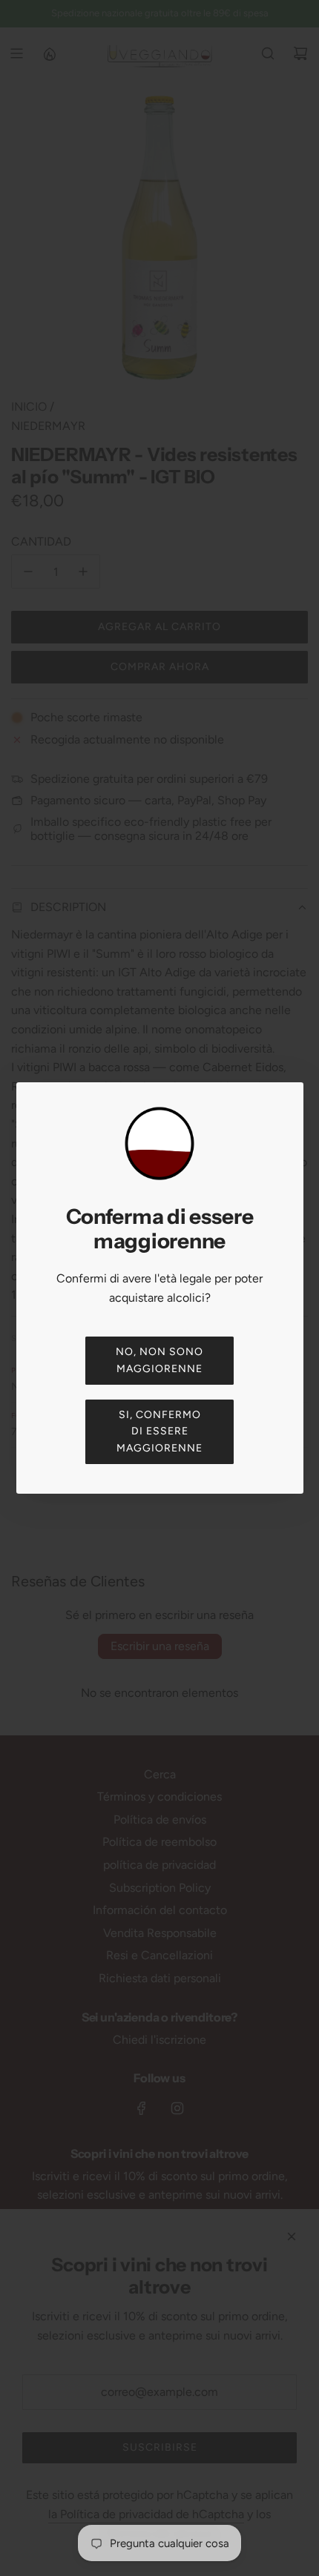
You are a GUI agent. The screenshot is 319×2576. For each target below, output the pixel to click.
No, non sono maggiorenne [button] (159, 1360)
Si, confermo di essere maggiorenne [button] (159, 1431)
